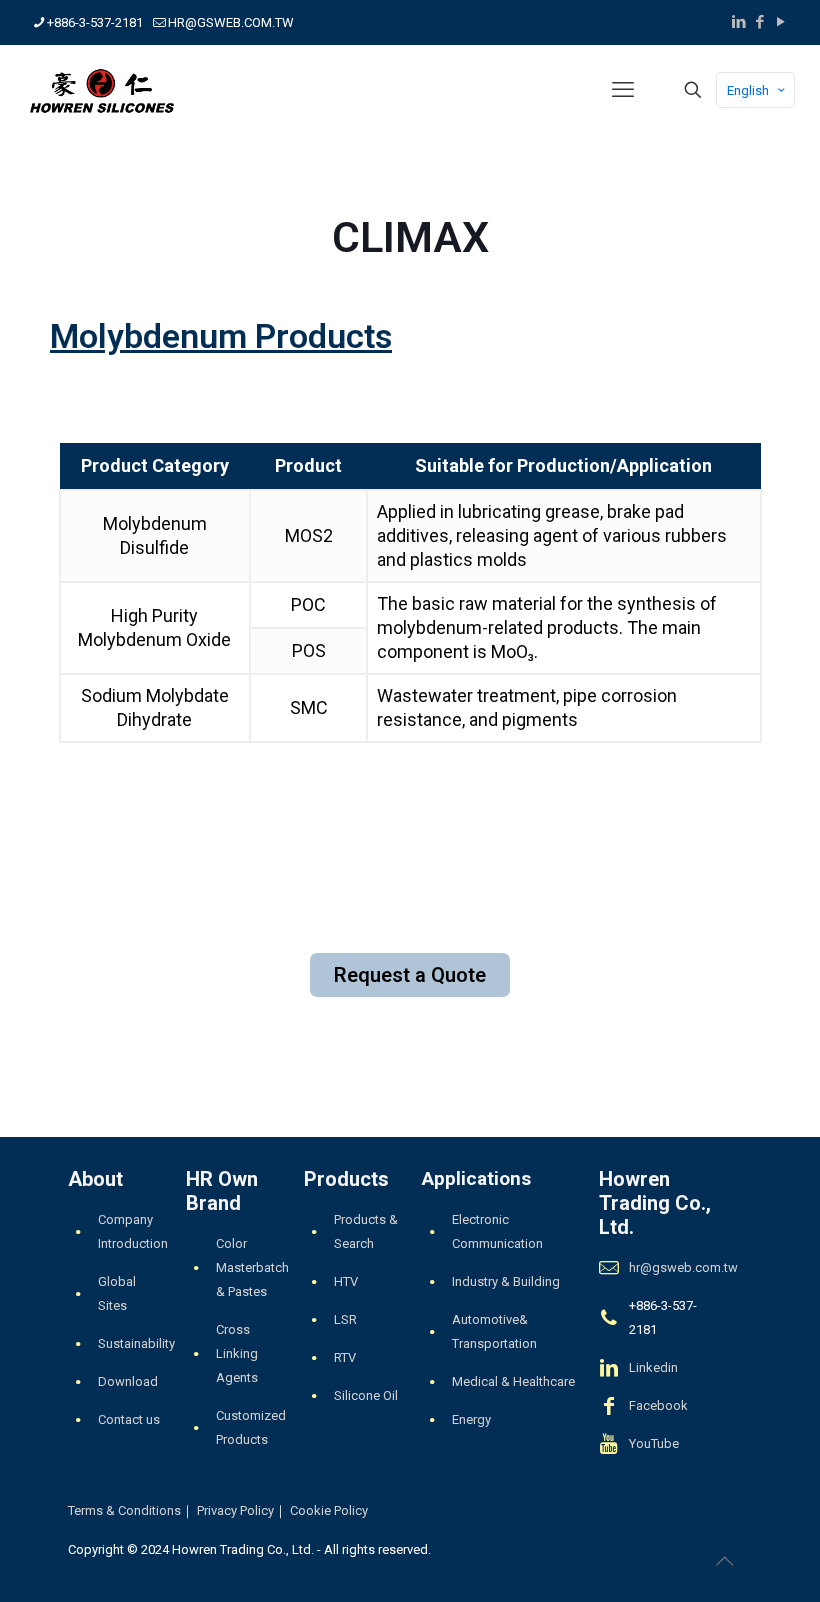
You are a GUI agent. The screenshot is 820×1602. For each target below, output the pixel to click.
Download (128, 1381)
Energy (471, 1419)
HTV (346, 1281)
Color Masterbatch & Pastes (252, 1267)
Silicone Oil (366, 1395)
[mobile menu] (623, 90)
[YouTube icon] (780, 22)
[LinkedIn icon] (738, 22)
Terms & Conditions (124, 1510)
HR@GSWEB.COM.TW (231, 22)
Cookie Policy (329, 1510)
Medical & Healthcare (513, 1381)
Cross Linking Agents (237, 1353)
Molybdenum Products (221, 336)
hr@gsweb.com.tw (683, 1267)
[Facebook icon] (759, 22)
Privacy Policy (235, 1510)
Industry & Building (506, 1281)
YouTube (654, 1443)
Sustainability (136, 1343)
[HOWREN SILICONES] (102, 90)
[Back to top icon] (724, 1561)
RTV (345, 1357)
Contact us (129, 1419)
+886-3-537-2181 (95, 22)
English (748, 90)
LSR (345, 1319)
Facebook (658, 1405)
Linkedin (653, 1367)
